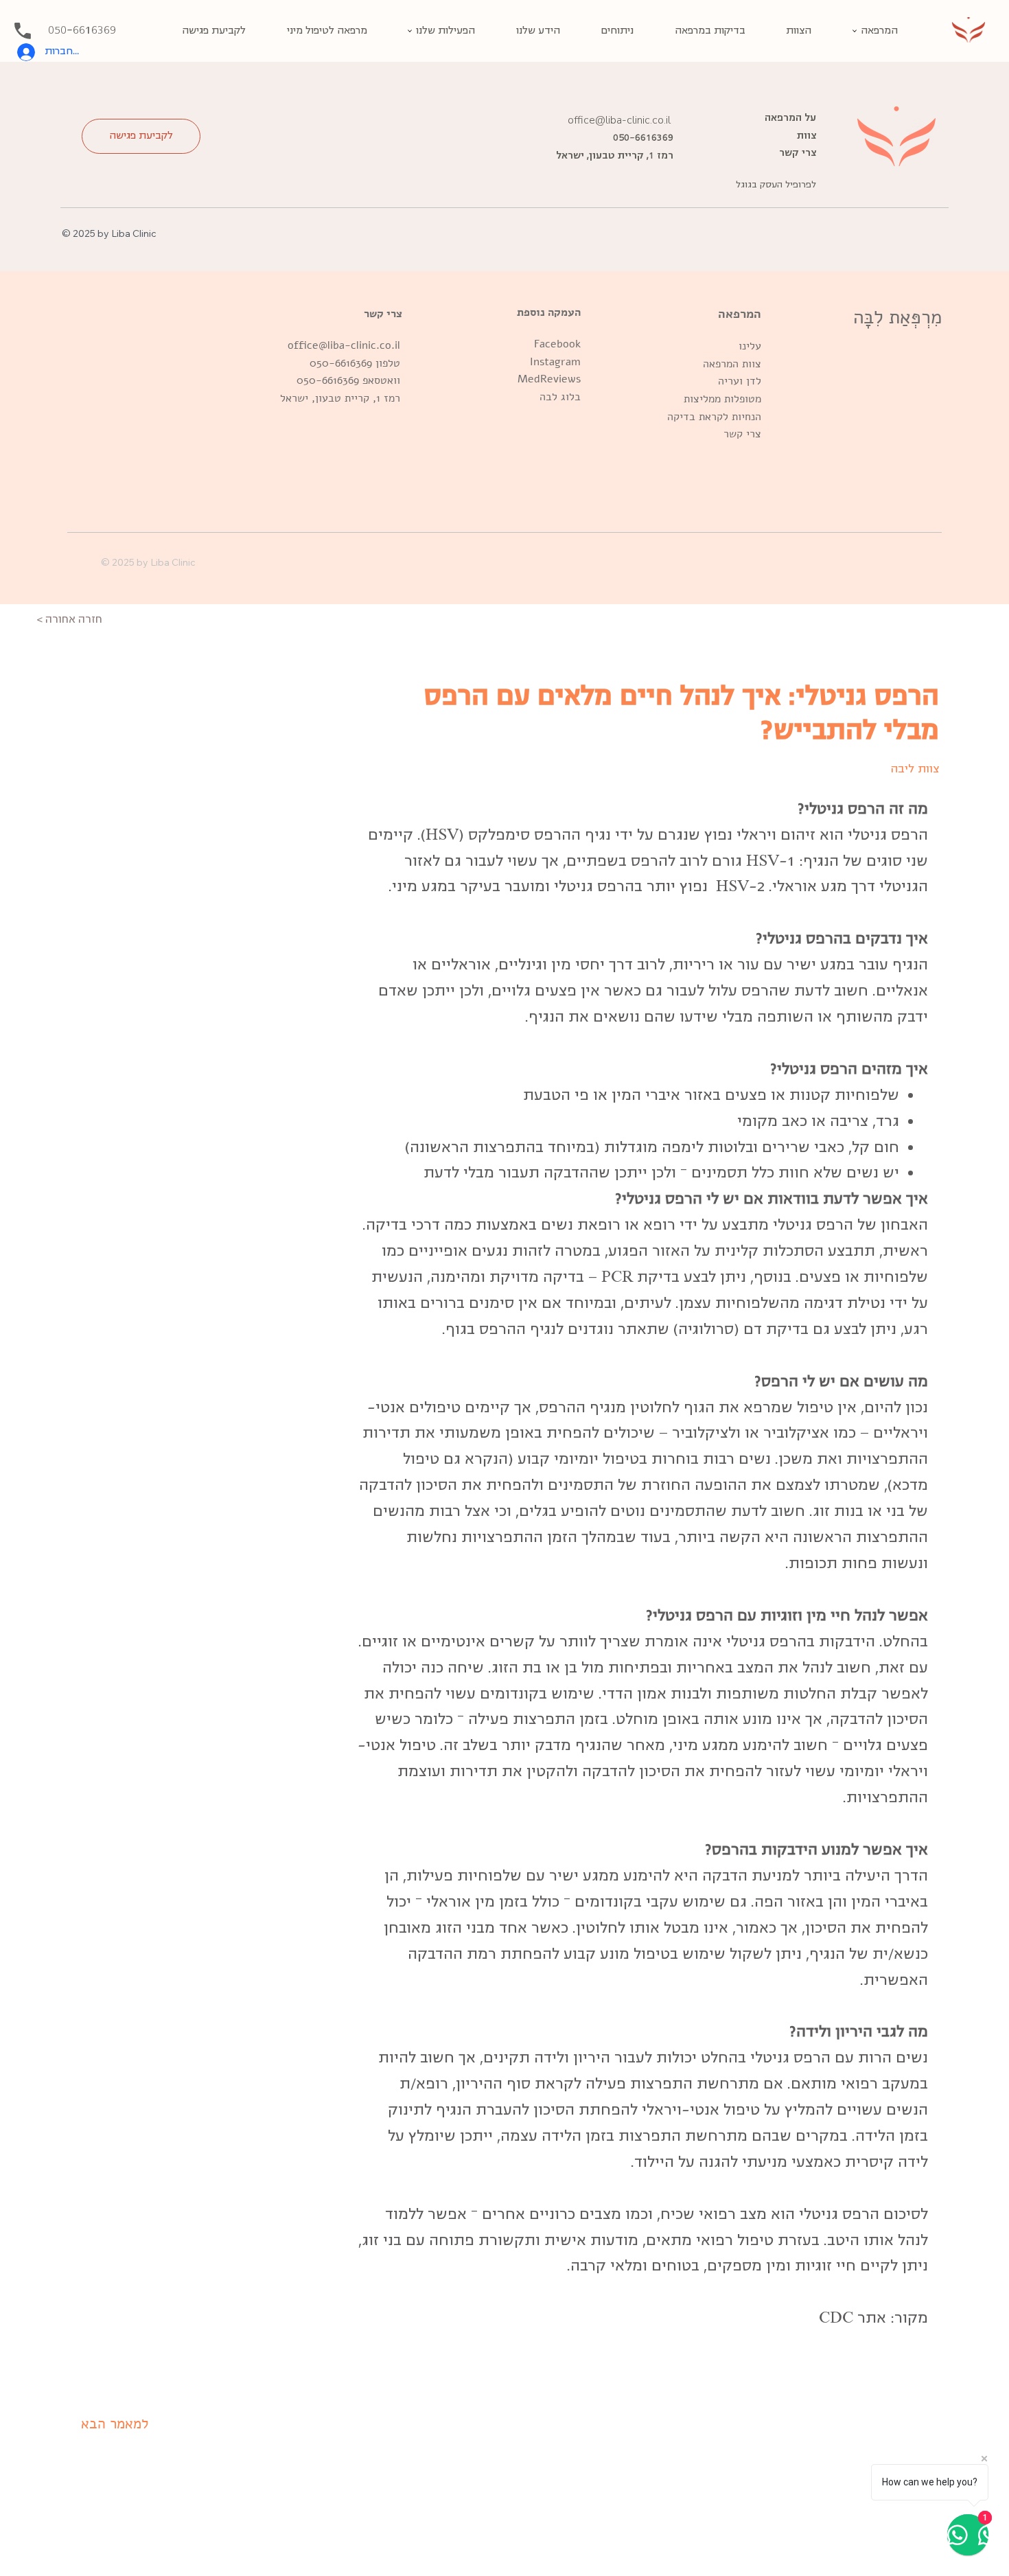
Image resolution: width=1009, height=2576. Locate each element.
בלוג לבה (560, 397)
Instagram (555, 362)
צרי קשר (742, 434)
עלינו (750, 346)
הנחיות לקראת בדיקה (714, 417)
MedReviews (549, 379)
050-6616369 (341, 363)
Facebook (557, 344)
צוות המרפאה (732, 364)
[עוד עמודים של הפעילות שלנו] (410, 31)
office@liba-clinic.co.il (342, 345)
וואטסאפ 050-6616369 (348, 380)
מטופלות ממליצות (722, 399)
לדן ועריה (740, 381)
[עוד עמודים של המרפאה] (855, 31)
